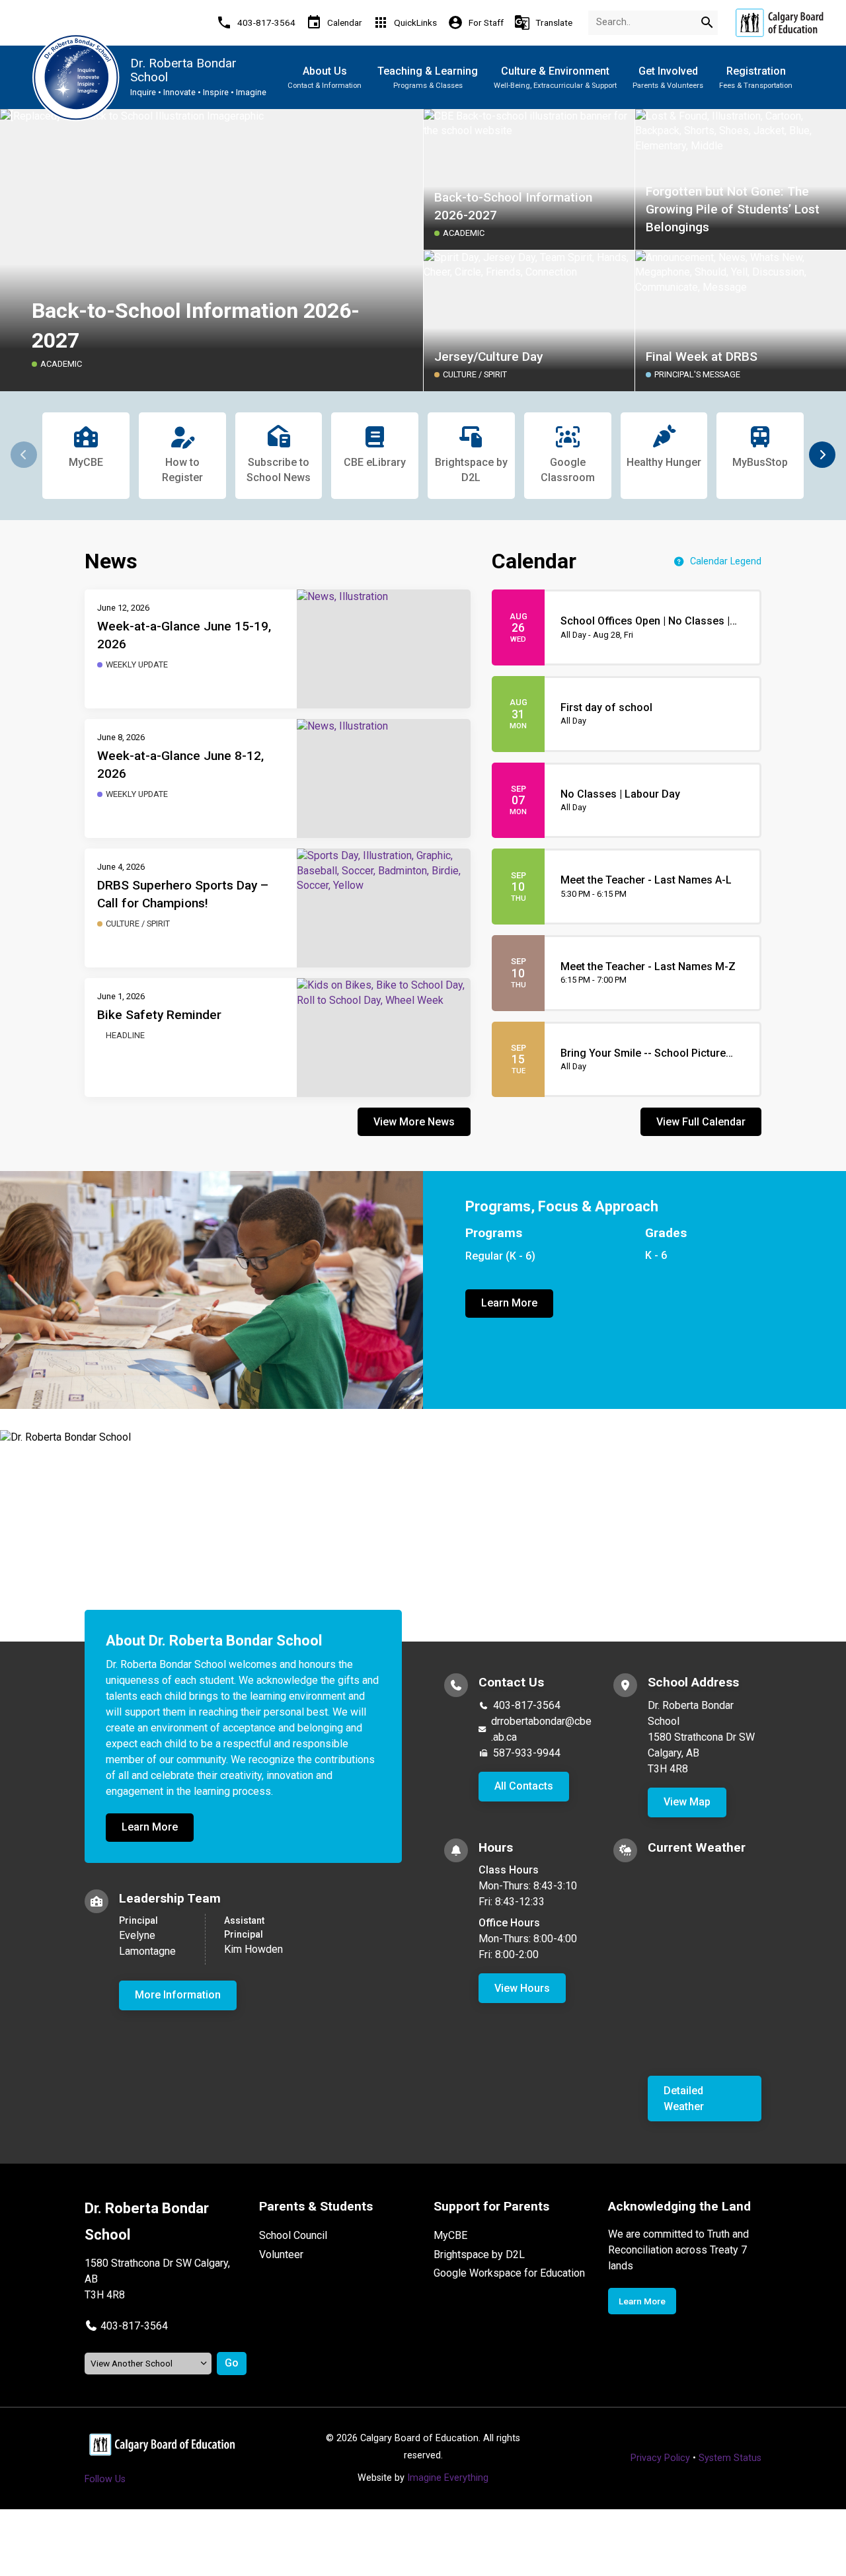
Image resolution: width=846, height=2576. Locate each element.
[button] (822, 455)
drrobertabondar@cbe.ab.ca (541, 1729)
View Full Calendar (701, 1122)
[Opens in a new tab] (779, 23)
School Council (293, 2235)
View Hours (522, 1988)
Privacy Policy (660, 2458)
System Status (730, 2458)
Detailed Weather (684, 2099)
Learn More (509, 1303)
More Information (178, 1995)
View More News (414, 1122)
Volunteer (281, 2254)
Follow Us (105, 2479)
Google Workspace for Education (509, 2273)
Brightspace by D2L (479, 2254)
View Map (687, 1802)
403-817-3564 (527, 1705)
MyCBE (450, 2235)
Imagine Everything (448, 2478)
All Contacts (524, 1786)
